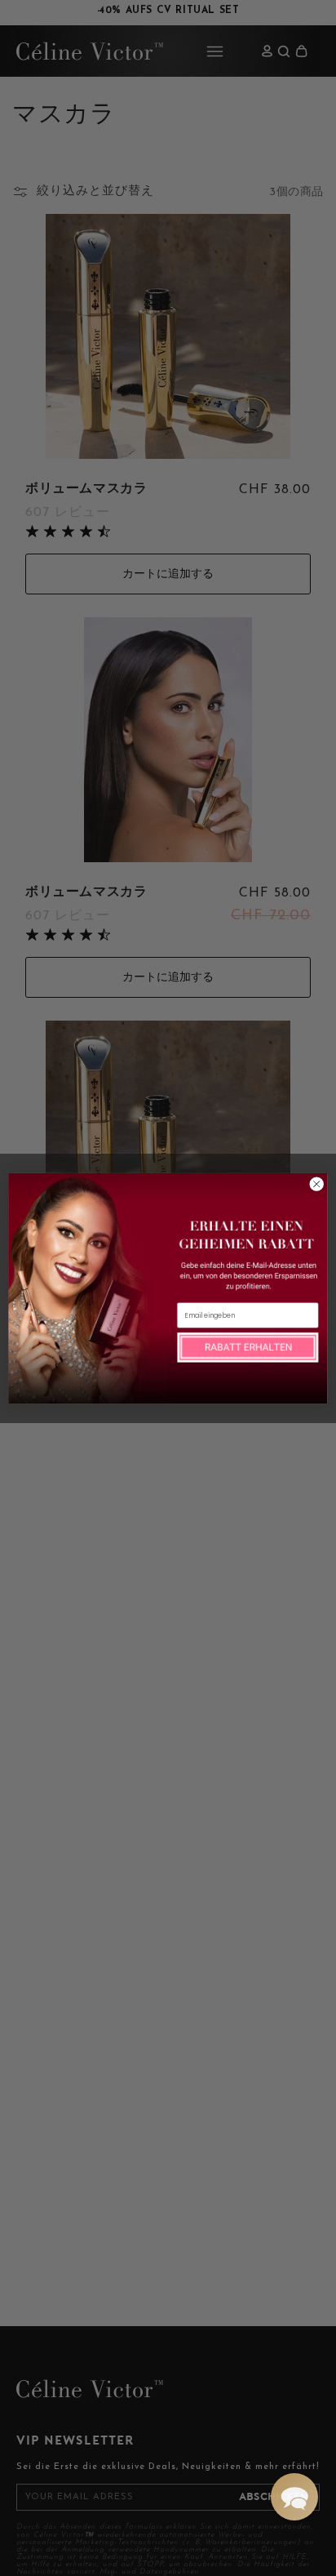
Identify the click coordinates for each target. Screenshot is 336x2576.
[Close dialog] (316, 1184)
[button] (294, 2497)
